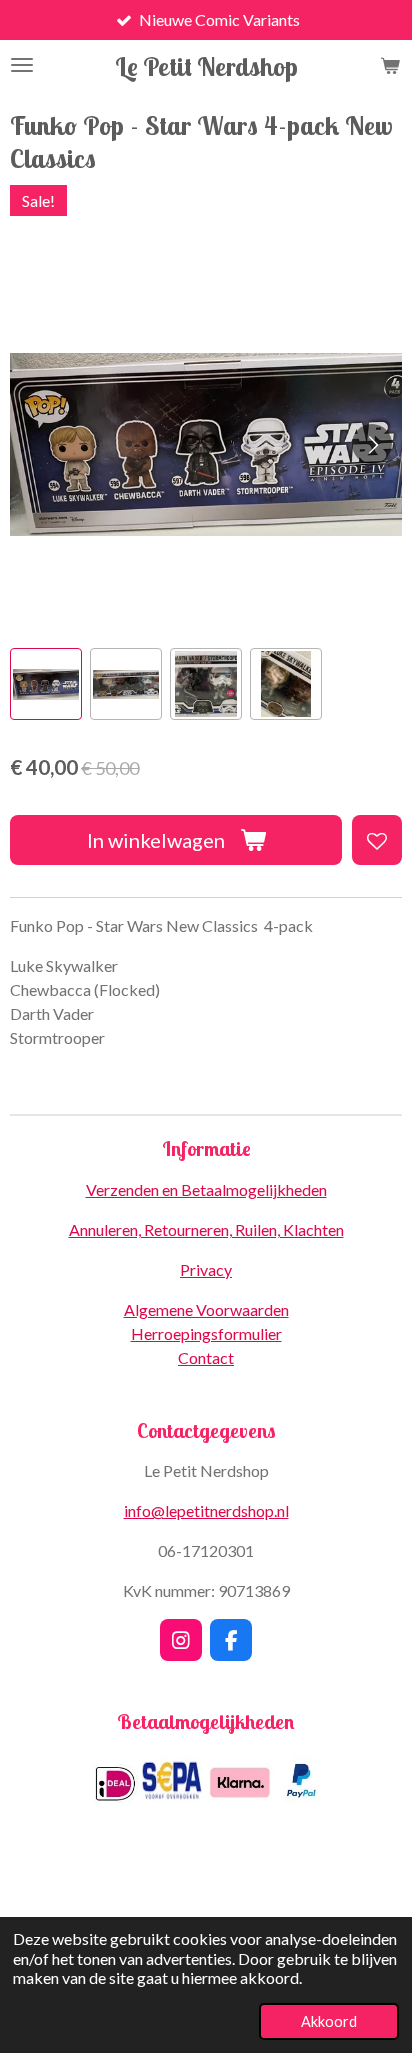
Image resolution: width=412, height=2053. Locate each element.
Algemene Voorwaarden (206, 1309)
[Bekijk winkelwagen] (390, 65)
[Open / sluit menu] (22, 65)
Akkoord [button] (329, 2021)
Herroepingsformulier (206, 1333)
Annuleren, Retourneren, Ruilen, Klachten (206, 1229)
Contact (206, 1357)
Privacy (206, 1269)
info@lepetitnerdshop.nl (206, 1510)
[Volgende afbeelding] (372, 444)
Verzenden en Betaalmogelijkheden (206, 1189)
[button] (46, 684)
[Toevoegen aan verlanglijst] (377, 840)
